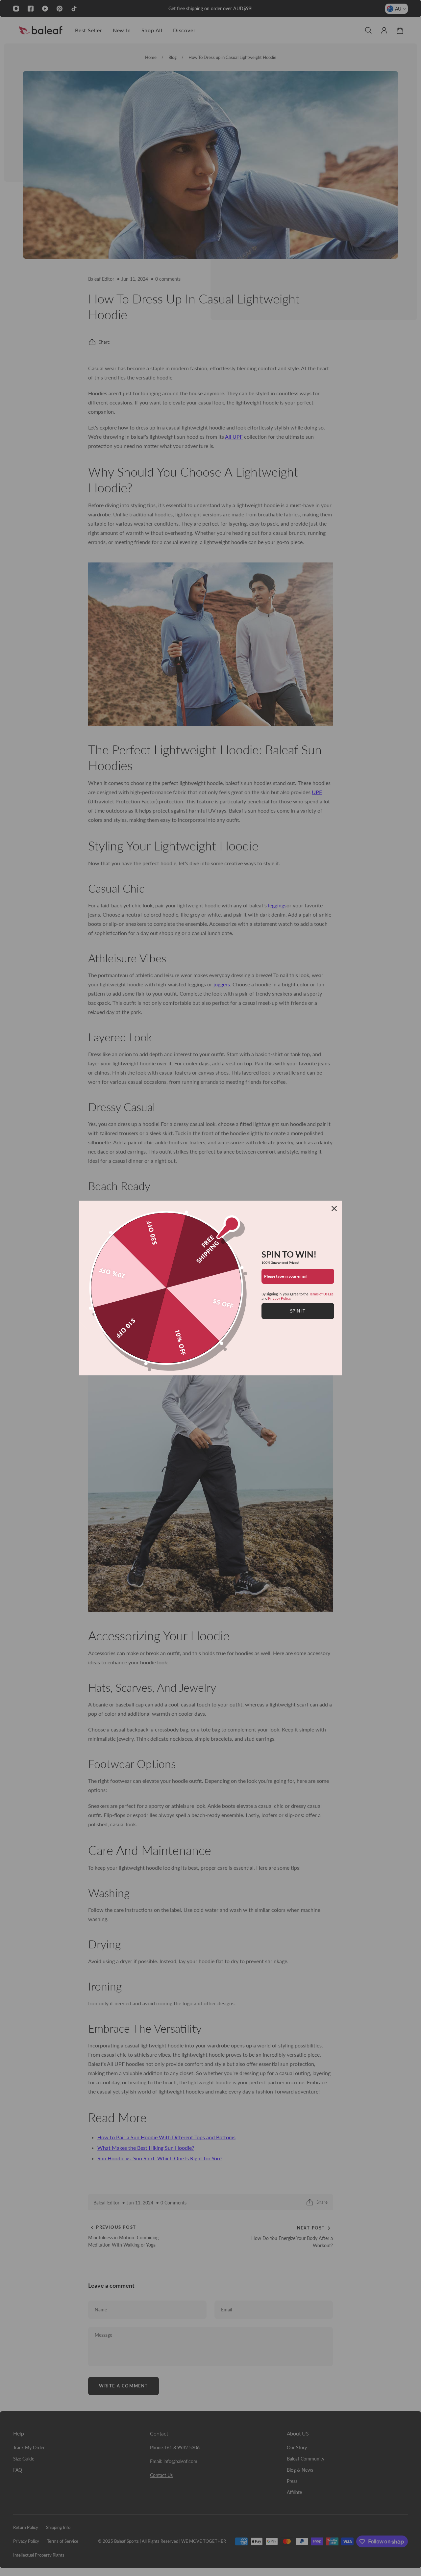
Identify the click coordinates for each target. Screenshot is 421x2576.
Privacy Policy (279, 1298)
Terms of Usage (321, 1294)
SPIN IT (298, 1311)
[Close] (334, 1209)
